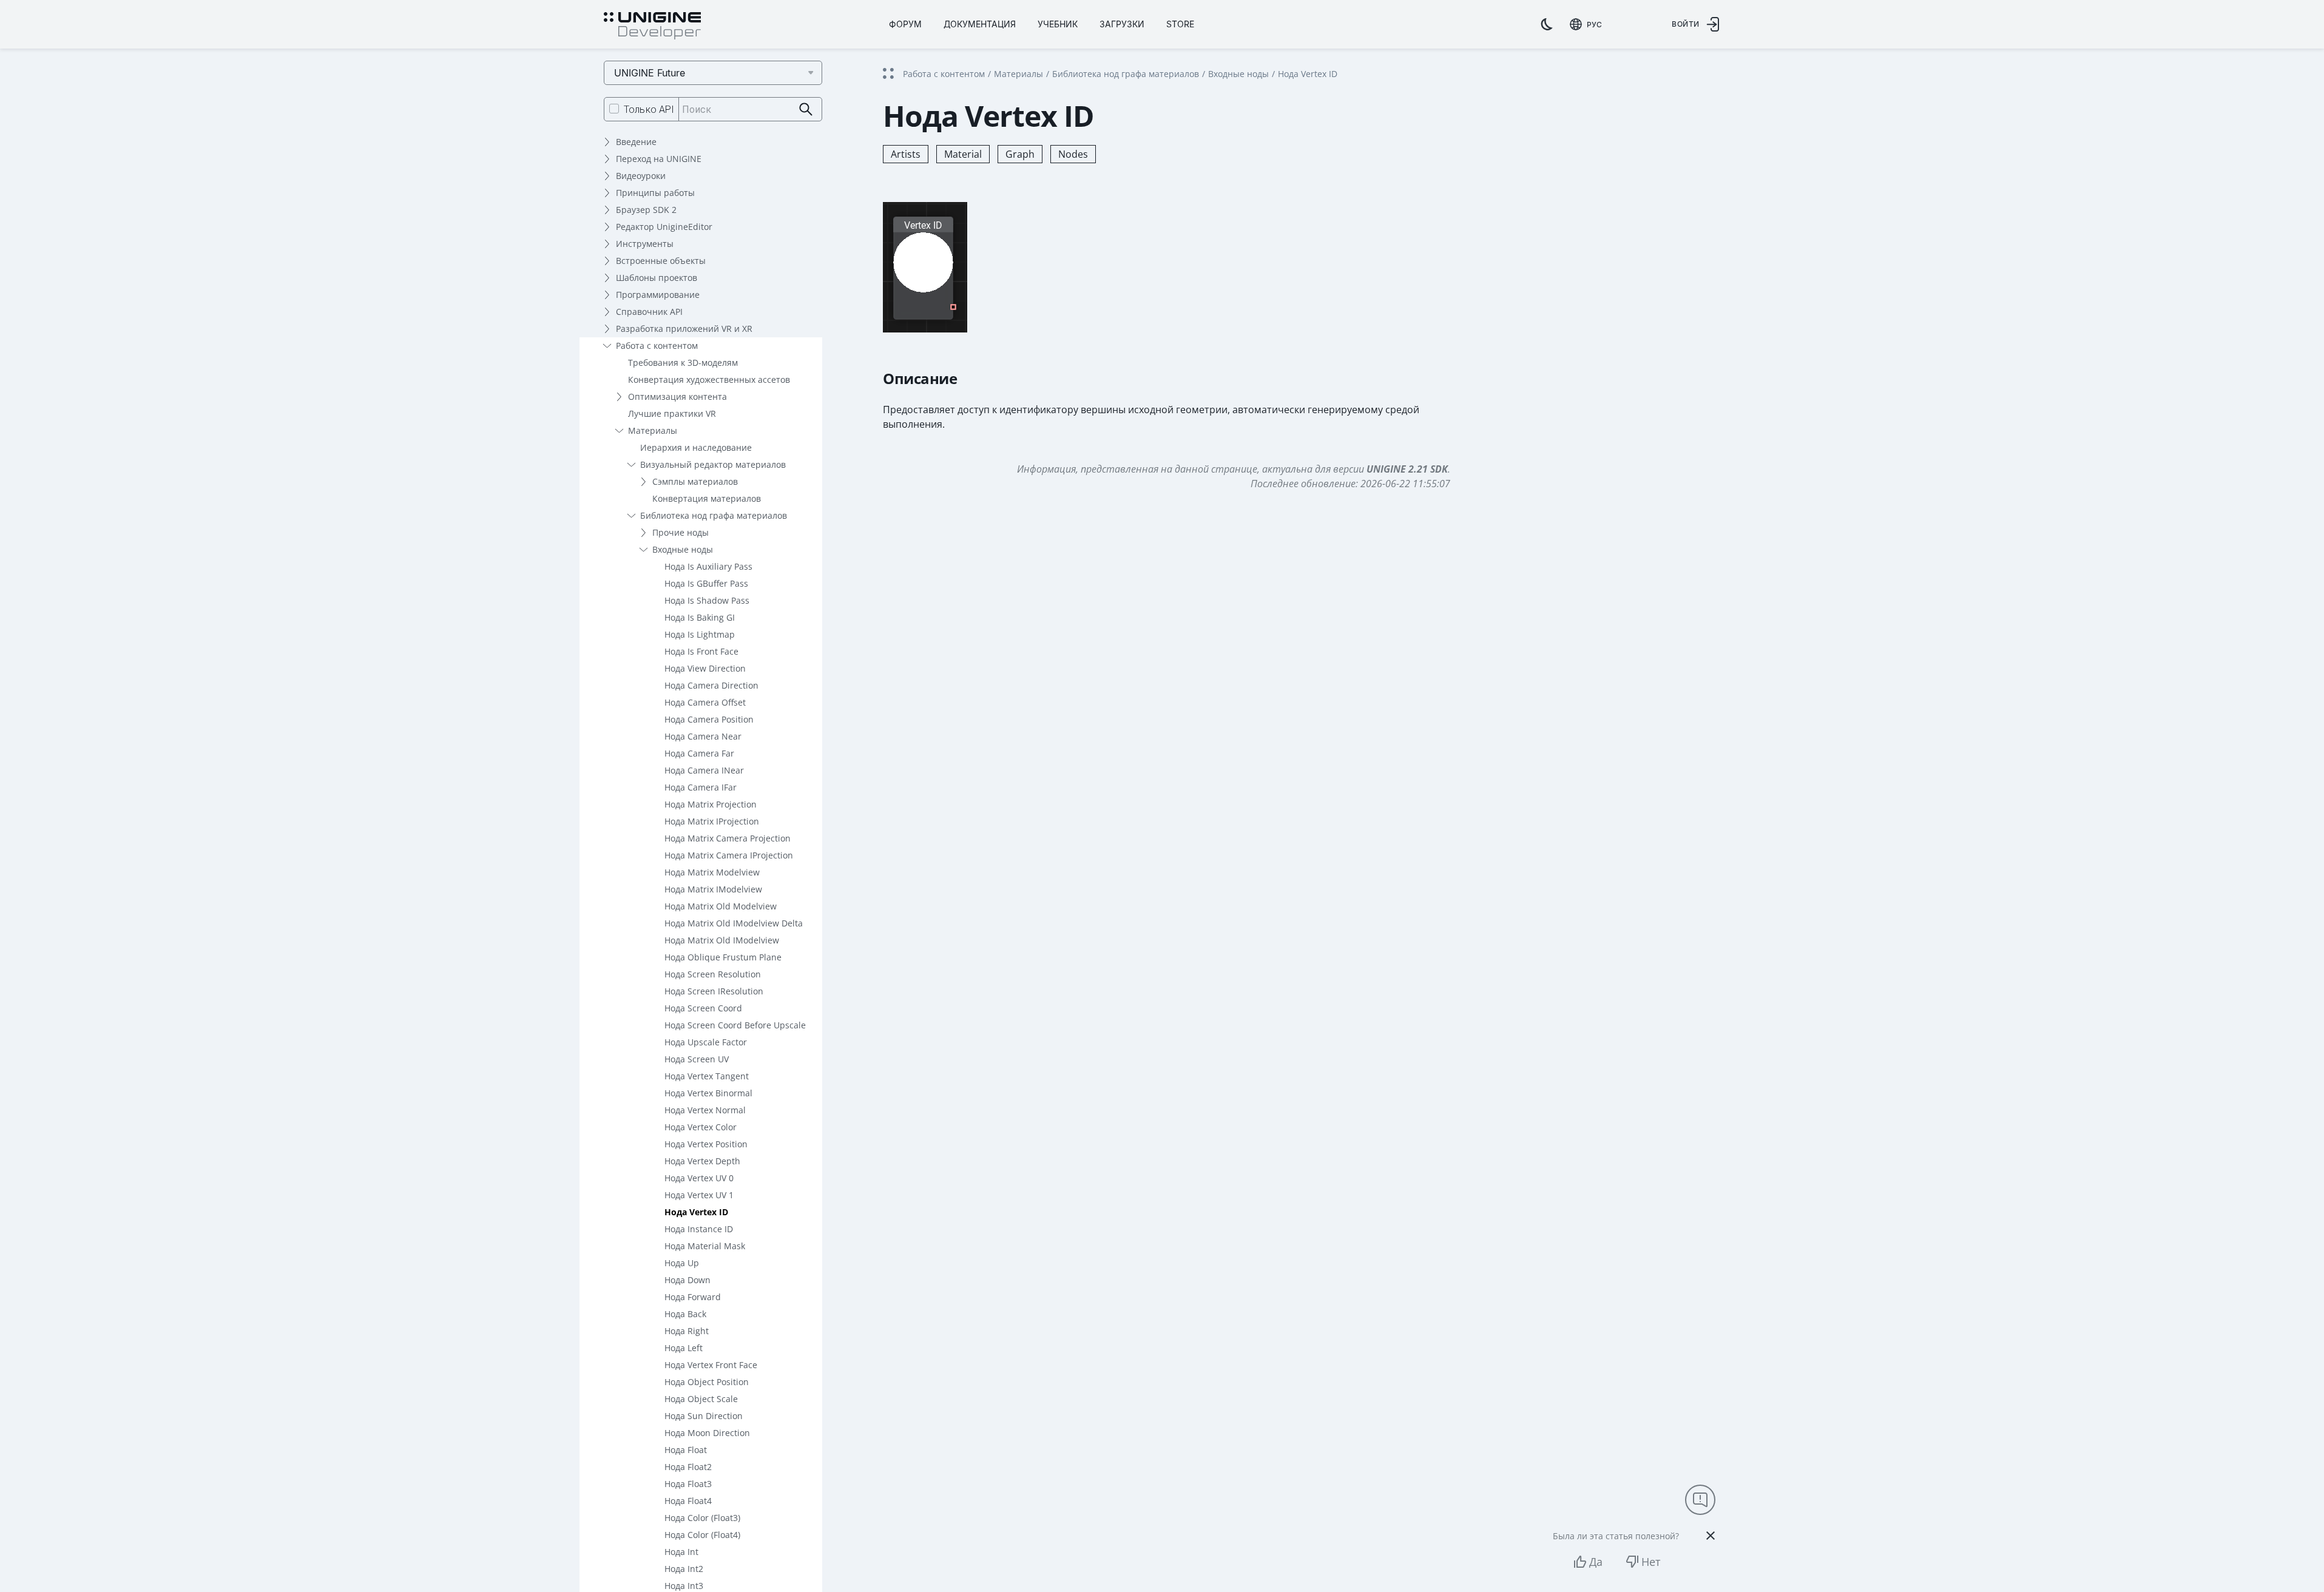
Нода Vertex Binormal (708, 1093)
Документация (980, 24)
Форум (905, 24)
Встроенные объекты (661, 261)
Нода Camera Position (709, 719)
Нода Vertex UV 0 (699, 1178)
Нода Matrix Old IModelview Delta (734, 923)
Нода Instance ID (699, 1229)
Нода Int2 (684, 1569)
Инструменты (645, 244)
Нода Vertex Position (706, 1144)
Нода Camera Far (699, 753)
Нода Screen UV (697, 1059)
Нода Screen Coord (703, 1008)
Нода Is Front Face (701, 651)
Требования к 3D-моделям (683, 363)
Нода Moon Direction (707, 1433)
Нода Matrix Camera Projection (728, 838)
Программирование (658, 295)
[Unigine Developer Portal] (652, 26)
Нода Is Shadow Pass (707, 600)
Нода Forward (693, 1297)
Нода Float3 (688, 1484)
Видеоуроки (641, 176)
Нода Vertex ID (696, 1212)
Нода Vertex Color (701, 1127)
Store (1180, 24)
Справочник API (649, 312)
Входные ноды (683, 549)
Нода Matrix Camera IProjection (729, 855)
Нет (1651, 1562)
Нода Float (686, 1450)
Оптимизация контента (677, 396)
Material (963, 154)
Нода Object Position (707, 1382)
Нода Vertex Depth (702, 1161)
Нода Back (685, 1314)
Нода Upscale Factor (706, 1042)
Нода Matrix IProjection (712, 821)
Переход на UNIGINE (659, 159)
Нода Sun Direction (704, 1416)
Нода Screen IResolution (714, 991)
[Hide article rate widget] (1711, 1536)
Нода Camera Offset (705, 702)
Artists (906, 154)
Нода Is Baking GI (700, 617)
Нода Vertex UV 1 (699, 1195)
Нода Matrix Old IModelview (722, 940)
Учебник (1058, 24)
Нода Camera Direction (711, 685)
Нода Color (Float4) (702, 1535)
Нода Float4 (688, 1501)
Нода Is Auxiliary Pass (708, 566)
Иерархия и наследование (696, 447)
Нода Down (687, 1280)
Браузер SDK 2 (646, 210)
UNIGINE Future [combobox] (650, 73)
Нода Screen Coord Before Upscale (735, 1025)
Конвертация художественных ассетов (709, 379)
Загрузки (1122, 24)
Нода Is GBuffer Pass (706, 583)
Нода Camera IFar (701, 787)
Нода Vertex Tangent (707, 1076)
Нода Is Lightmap (700, 634)
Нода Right (687, 1331)
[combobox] (1586, 24)
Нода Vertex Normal (705, 1110)
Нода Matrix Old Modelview (721, 906)
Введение (636, 142)
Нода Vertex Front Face (711, 1365)
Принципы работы (655, 193)
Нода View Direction (705, 668)
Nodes (1073, 154)
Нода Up (682, 1263)
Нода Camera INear (704, 770)
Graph (1020, 154)
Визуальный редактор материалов (713, 464)
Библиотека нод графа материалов (714, 515)
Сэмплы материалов (695, 481)
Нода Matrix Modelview (712, 872)
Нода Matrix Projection (711, 804)
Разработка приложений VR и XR (684, 329)
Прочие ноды (681, 532)
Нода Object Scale (701, 1399)
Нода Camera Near (703, 736)
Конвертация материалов (707, 498)
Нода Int (681, 1552)
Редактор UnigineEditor (664, 227)
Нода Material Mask (705, 1246)
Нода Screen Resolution (713, 974)
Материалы (653, 430)
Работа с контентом (657, 346)
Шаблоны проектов (657, 278)
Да (1596, 1562)
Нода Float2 (688, 1467)
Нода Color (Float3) (702, 1518)
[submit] (806, 110)
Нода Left (684, 1348)
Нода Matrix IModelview (713, 889)
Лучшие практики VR (672, 413)
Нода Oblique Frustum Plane (723, 957)
